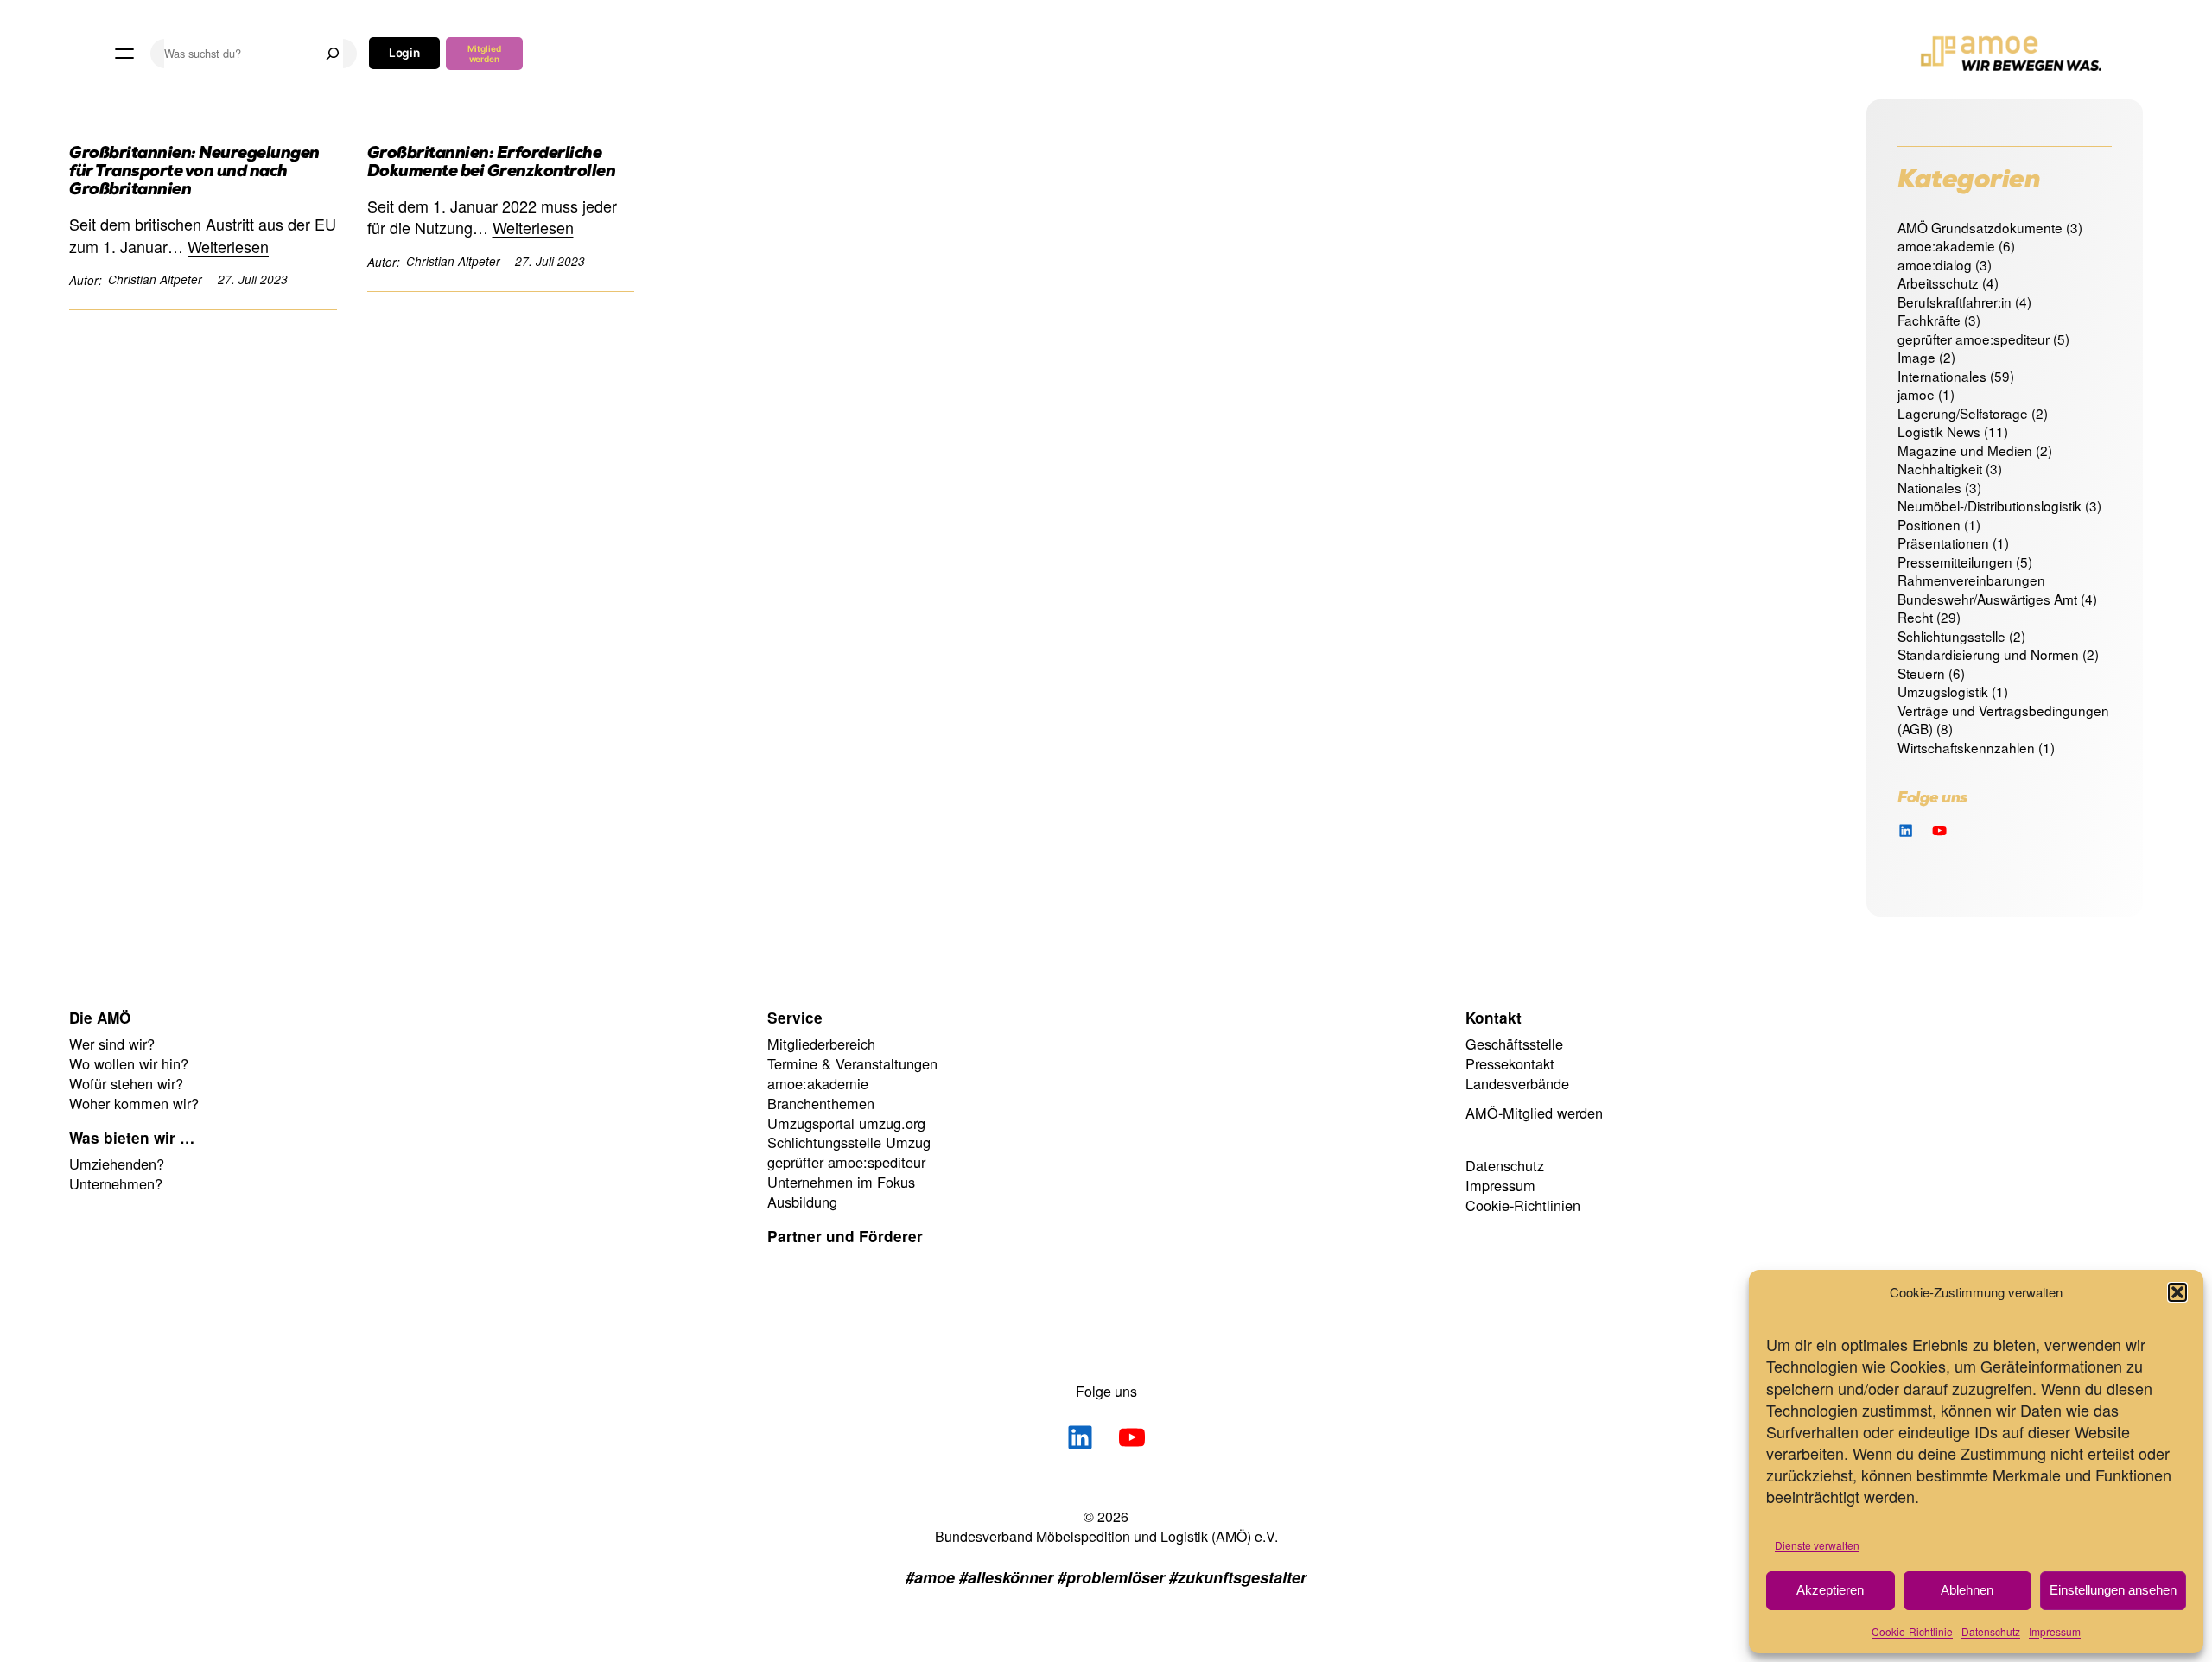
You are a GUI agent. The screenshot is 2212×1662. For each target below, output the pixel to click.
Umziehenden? (117, 1164)
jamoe (1916, 394)
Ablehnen (1967, 1590)
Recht (1915, 617)
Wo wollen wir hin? (129, 1063)
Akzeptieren (1830, 1590)
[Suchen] (333, 54)
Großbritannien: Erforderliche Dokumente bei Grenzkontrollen (492, 164)
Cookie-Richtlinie (1912, 1631)
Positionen (1929, 524)
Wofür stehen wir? (126, 1083)
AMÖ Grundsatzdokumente (1980, 227)
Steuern (1921, 673)
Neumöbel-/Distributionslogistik (1990, 505)
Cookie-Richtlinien (1523, 1205)
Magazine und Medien (1965, 450)
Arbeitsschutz (1938, 282)
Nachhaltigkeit (1940, 468)
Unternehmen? (116, 1183)
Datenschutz (1991, 1631)
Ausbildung (802, 1202)
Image (1916, 357)
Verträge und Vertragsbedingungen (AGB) (2003, 720)
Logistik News (1939, 431)
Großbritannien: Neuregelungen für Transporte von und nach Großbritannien (194, 173)
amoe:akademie (1946, 245)
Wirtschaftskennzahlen (1966, 747)
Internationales (1942, 376)
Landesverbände (1517, 1083)
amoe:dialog (1935, 264)
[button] (2177, 1292)
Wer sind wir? (112, 1044)
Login (405, 53)
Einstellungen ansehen (2113, 1590)
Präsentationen (1943, 542)
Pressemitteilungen (1955, 561)
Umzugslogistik (1943, 691)
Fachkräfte (1929, 320)
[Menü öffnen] (124, 54)
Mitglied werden (484, 54)
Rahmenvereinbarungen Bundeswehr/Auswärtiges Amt (1987, 589)
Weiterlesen (228, 247)
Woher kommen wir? (134, 1103)
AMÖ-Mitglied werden (1534, 1113)
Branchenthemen (821, 1103)
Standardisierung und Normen (1988, 654)
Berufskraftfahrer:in (1955, 301)
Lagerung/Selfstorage (1963, 413)
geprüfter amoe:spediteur (1974, 339)
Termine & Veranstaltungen (852, 1063)
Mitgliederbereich (821, 1044)
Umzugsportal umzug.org (846, 1123)
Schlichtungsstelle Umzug (849, 1142)
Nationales (1929, 487)
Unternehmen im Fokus (841, 1182)
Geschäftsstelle (1514, 1044)
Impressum (2055, 1631)
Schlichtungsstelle (1951, 636)
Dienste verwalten (1817, 1545)
